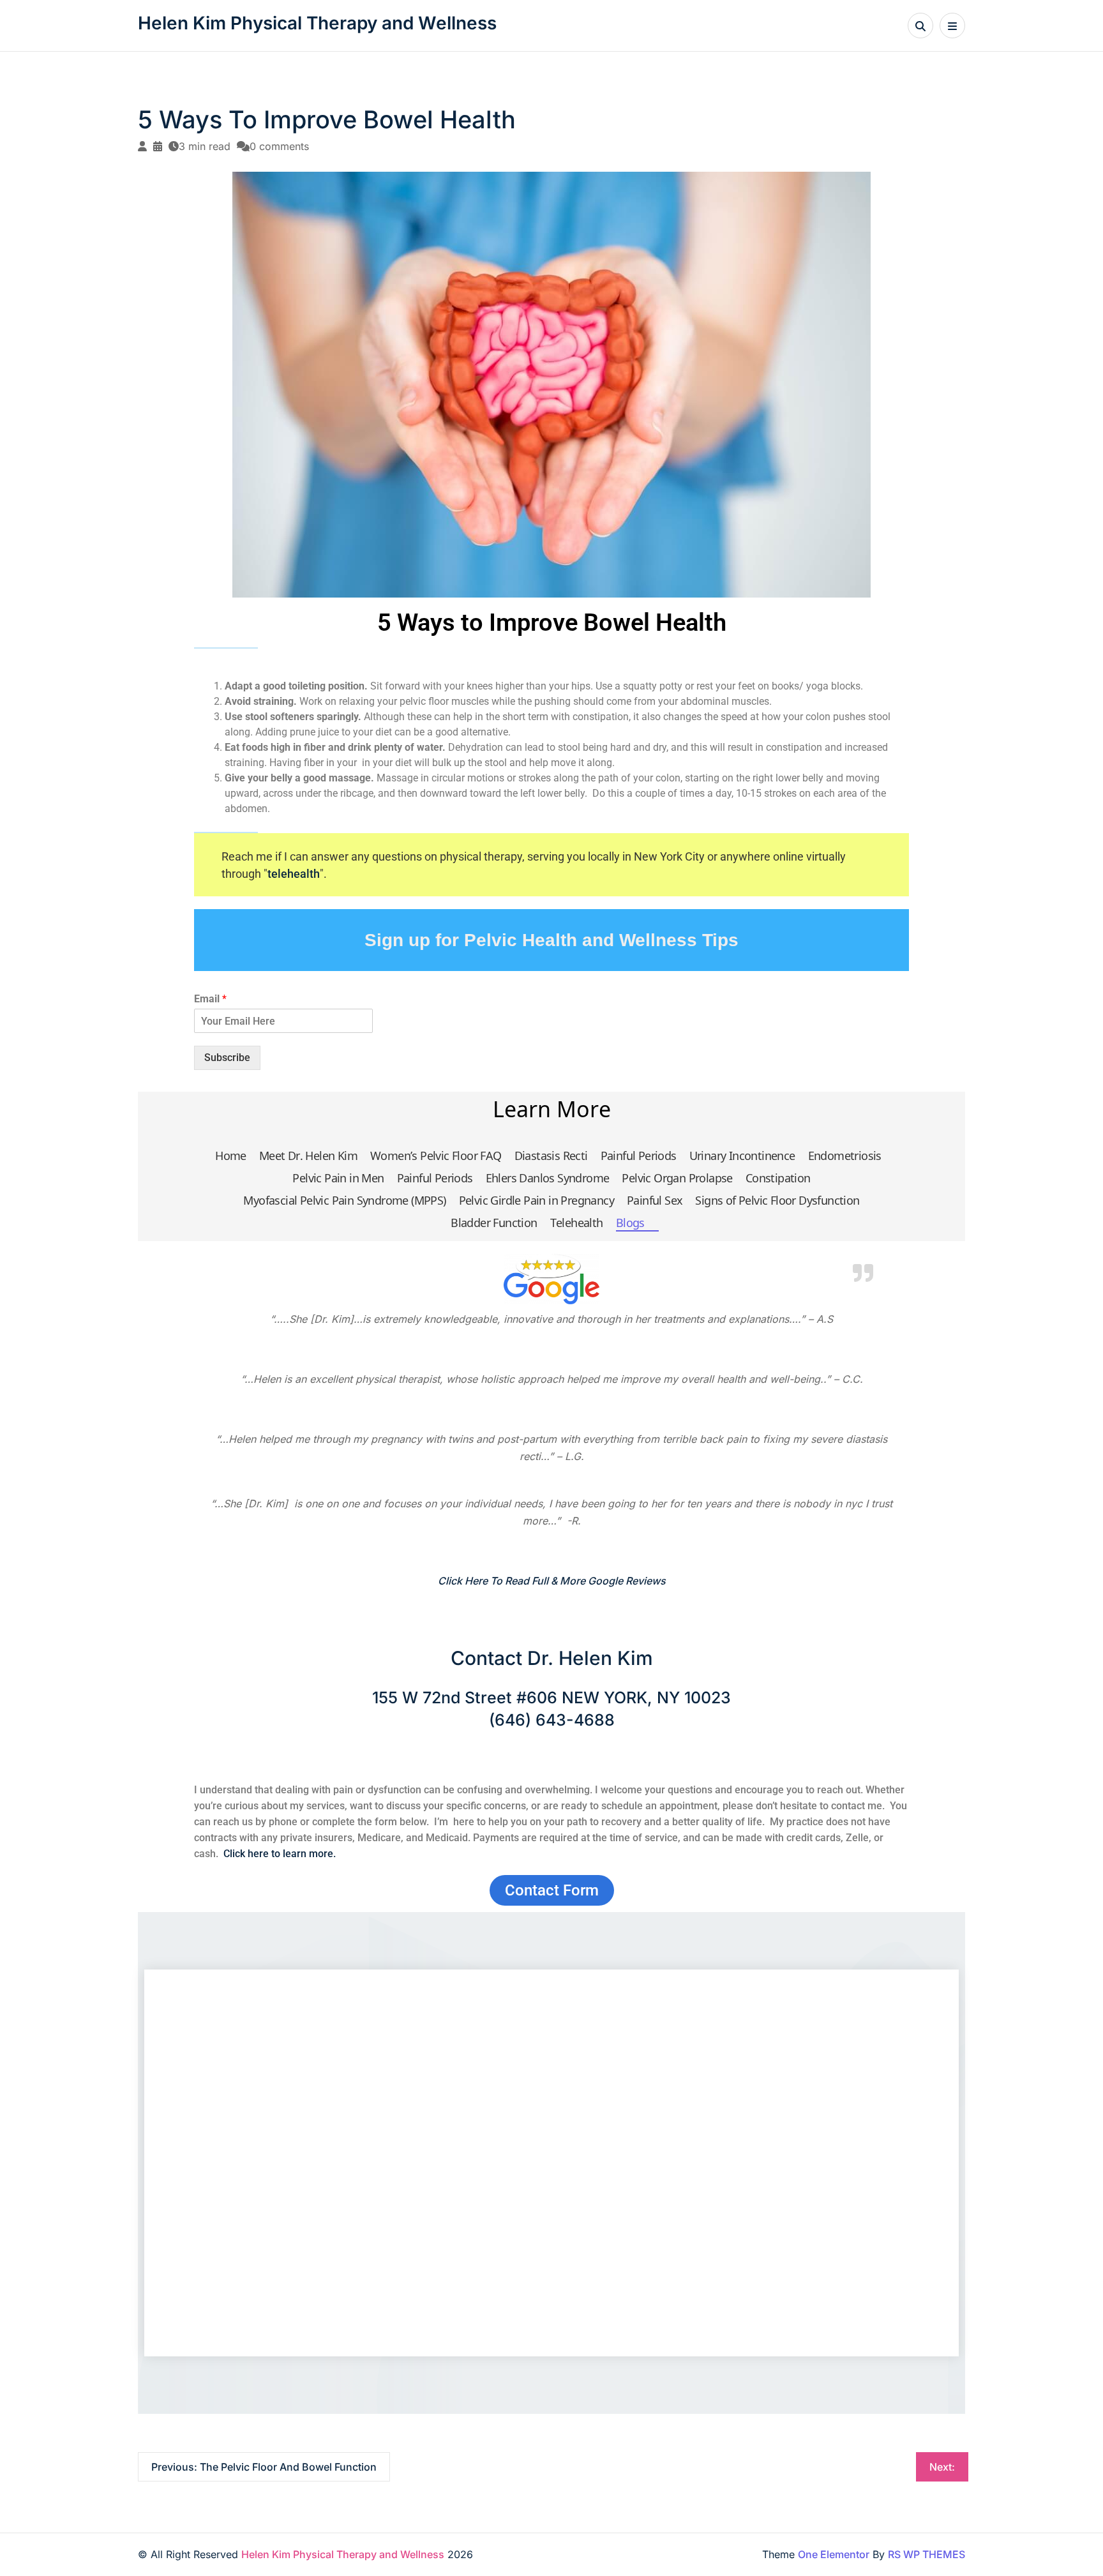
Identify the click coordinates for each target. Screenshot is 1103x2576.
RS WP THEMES (927, 2554)
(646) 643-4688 (552, 1720)
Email (210, 999)
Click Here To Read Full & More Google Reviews (552, 1581)
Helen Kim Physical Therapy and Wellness (317, 23)
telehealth (294, 874)
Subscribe (227, 1058)
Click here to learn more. (280, 1854)
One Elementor (834, 2554)
